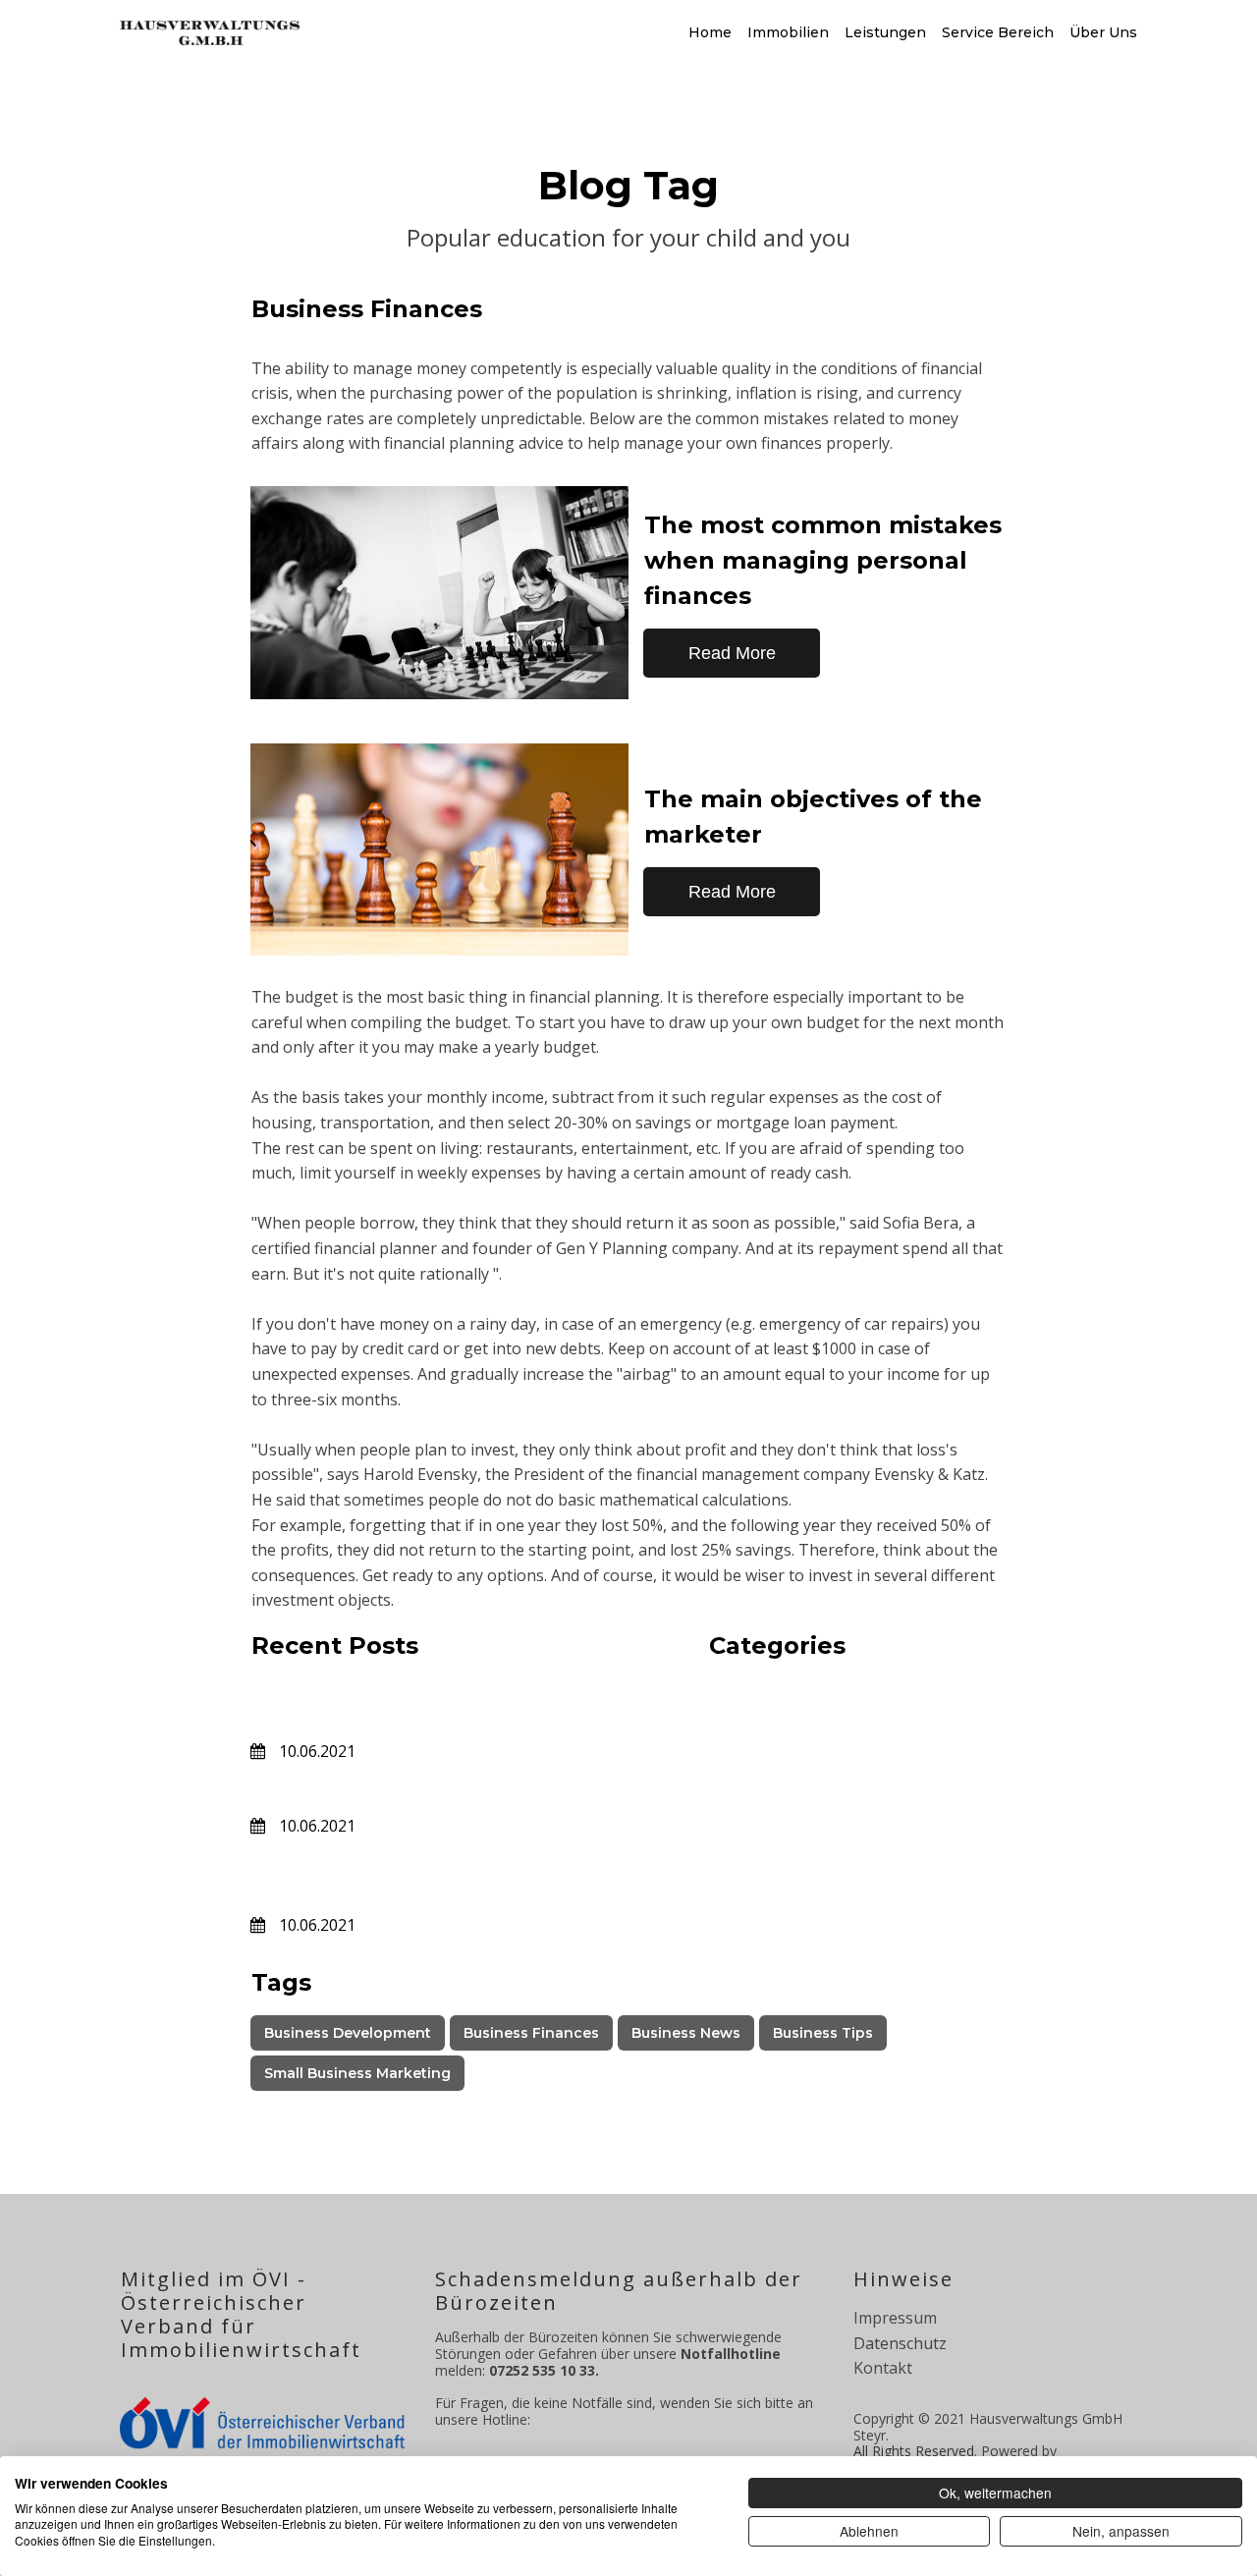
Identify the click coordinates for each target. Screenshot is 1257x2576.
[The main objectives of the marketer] (439, 850)
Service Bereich (998, 32)
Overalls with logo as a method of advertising (439, 1875)
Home (710, 32)
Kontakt (883, 2368)
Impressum (895, 2318)
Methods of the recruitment (408, 1788)
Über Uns (1103, 32)
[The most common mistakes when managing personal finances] (439, 593)
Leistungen (885, 32)
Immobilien (788, 32)
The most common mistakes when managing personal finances (823, 560)
